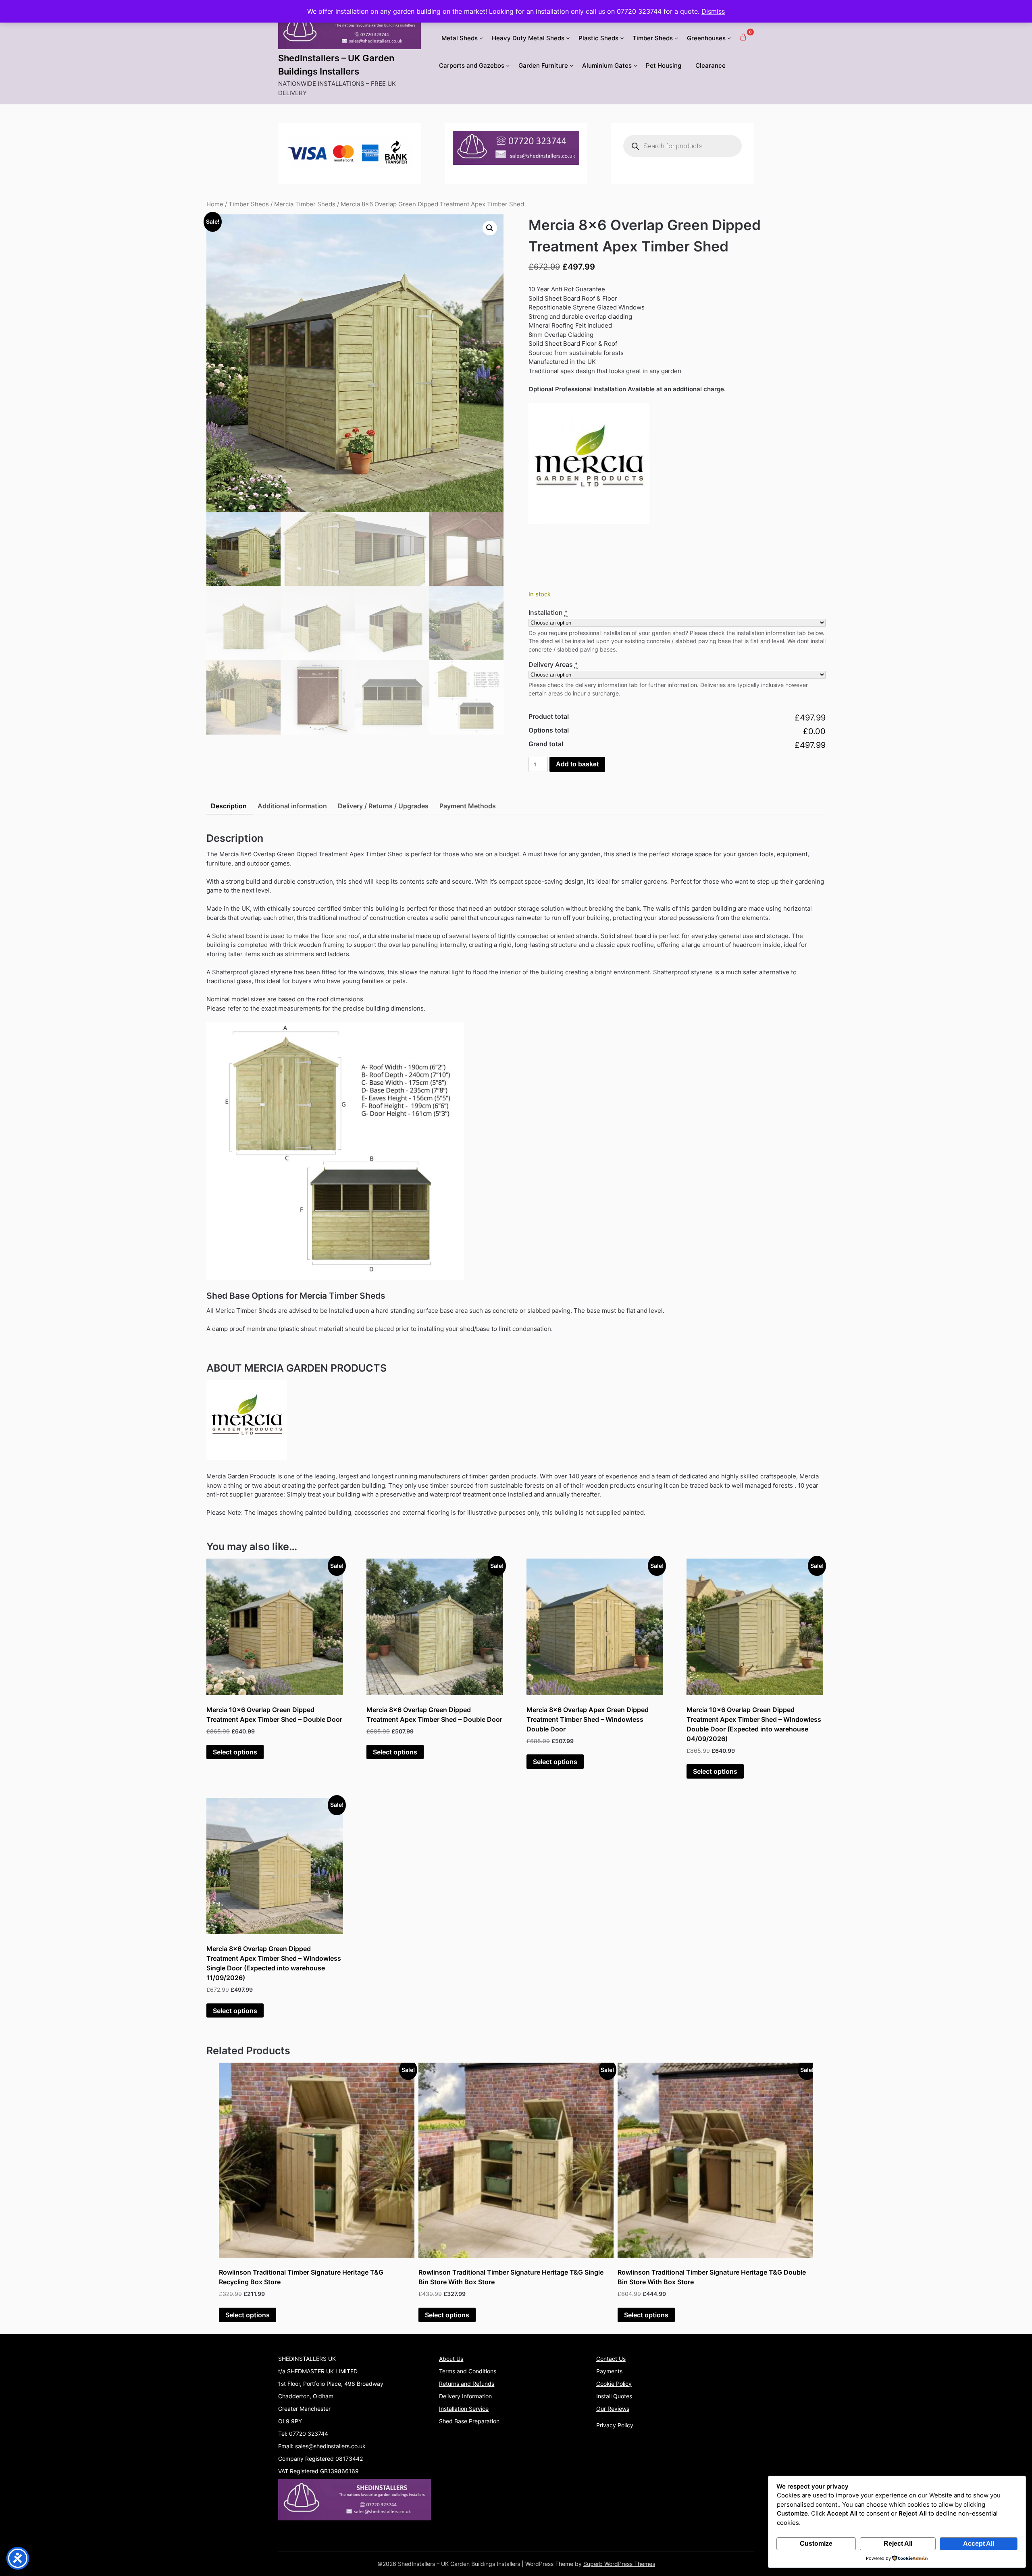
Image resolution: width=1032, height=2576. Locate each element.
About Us (451, 2359)
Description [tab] (229, 806)
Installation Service (464, 2409)
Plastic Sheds (598, 38)
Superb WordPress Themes (619, 2564)
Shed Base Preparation (469, 2421)
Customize (816, 2544)
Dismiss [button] (713, 11)
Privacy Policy (615, 2425)
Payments (609, 2371)
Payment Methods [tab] (468, 806)
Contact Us (611, 2359)
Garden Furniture (543, 65)
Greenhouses (706, 38)
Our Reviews (613, 2409)
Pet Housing (664, 65)
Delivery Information (465, 2396)
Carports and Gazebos (472, 65)
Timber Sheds (653, 38)
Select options (235, 1752)
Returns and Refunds (467, 2384)
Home (215, 204)
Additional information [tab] (292, 806)
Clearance (711, 65)
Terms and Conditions (468, 2371)
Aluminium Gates (607, 65)
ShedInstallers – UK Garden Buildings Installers (336, 65)
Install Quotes (614, 2396)
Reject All (898, 2544)
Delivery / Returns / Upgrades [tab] (383, 806)
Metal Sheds (460, 38)
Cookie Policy (614, 2384)
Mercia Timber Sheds (305, 204)
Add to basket (577, 764)
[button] (490, 228)
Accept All (979, 2544)
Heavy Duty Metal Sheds (528, 38)
